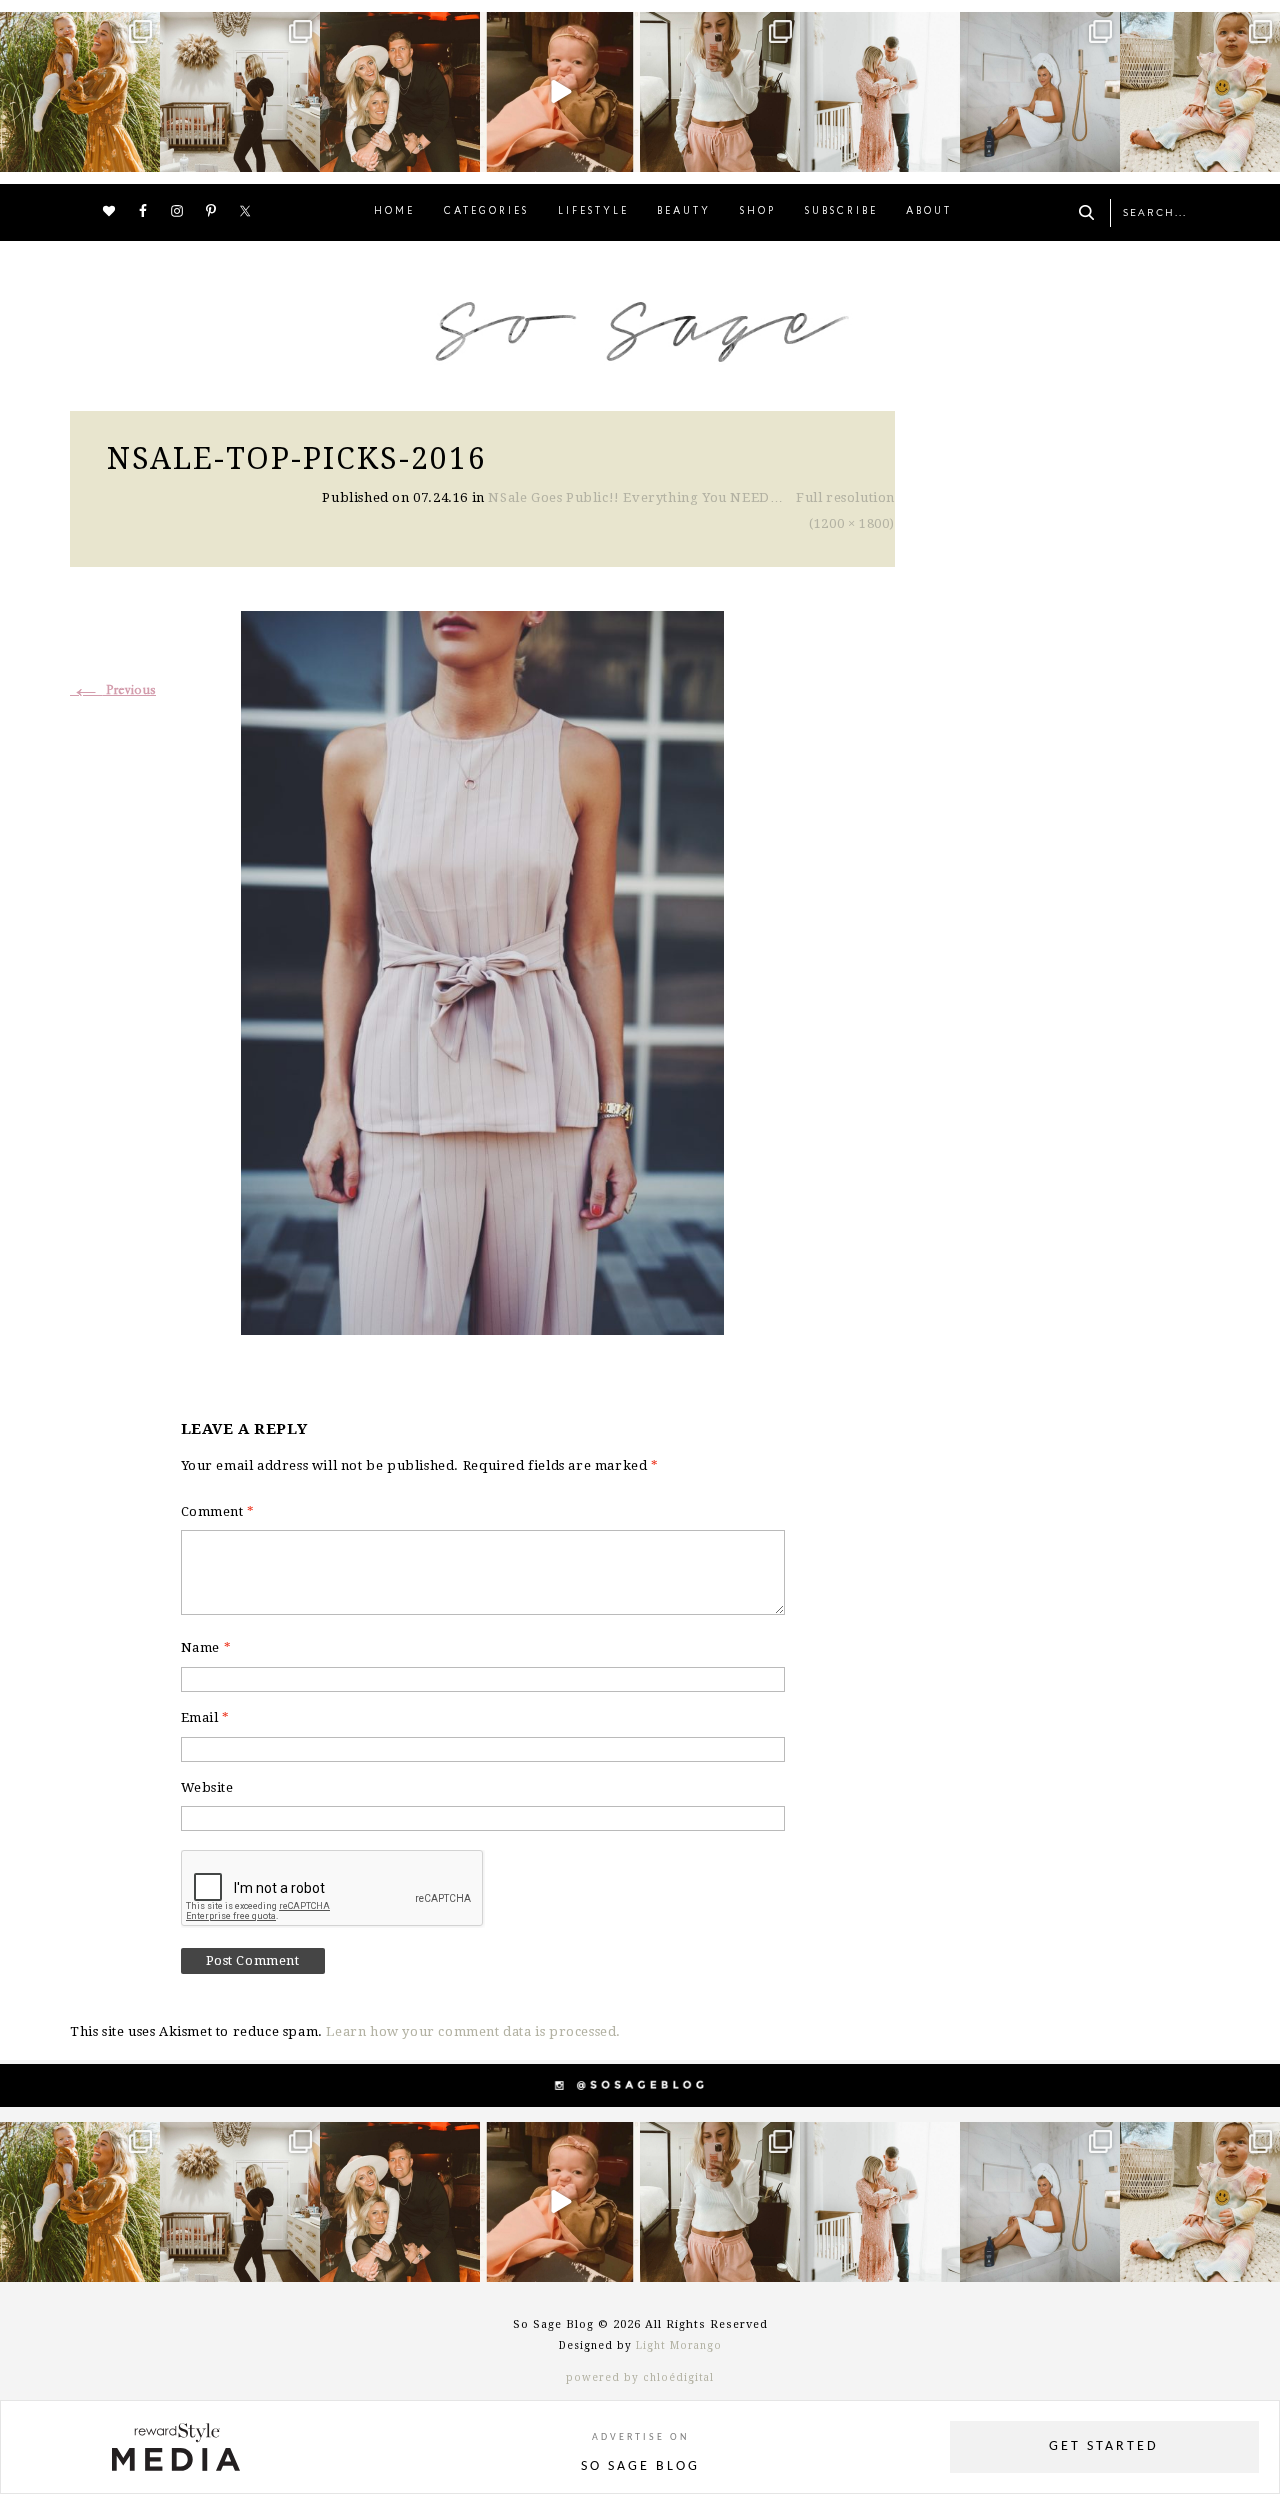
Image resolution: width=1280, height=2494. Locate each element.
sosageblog (78, 29)
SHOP (758, 211)
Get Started (1104, 2446)
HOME (394, 211)
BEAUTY (684, 211)
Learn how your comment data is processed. (473, 2031)
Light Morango (679, 2345)
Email (205, 1717)
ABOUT (929, 211)
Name (206, 1647)
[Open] (80, 92)
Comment (218, 1511)
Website (207, 1787)
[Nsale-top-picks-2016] (482, 970)
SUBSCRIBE (841, 211)
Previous (113, 690)
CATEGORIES (486, 211)
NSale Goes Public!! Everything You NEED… (635, 497)
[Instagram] (142, 153)
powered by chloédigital (640, 2377)
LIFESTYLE (593, 211)
